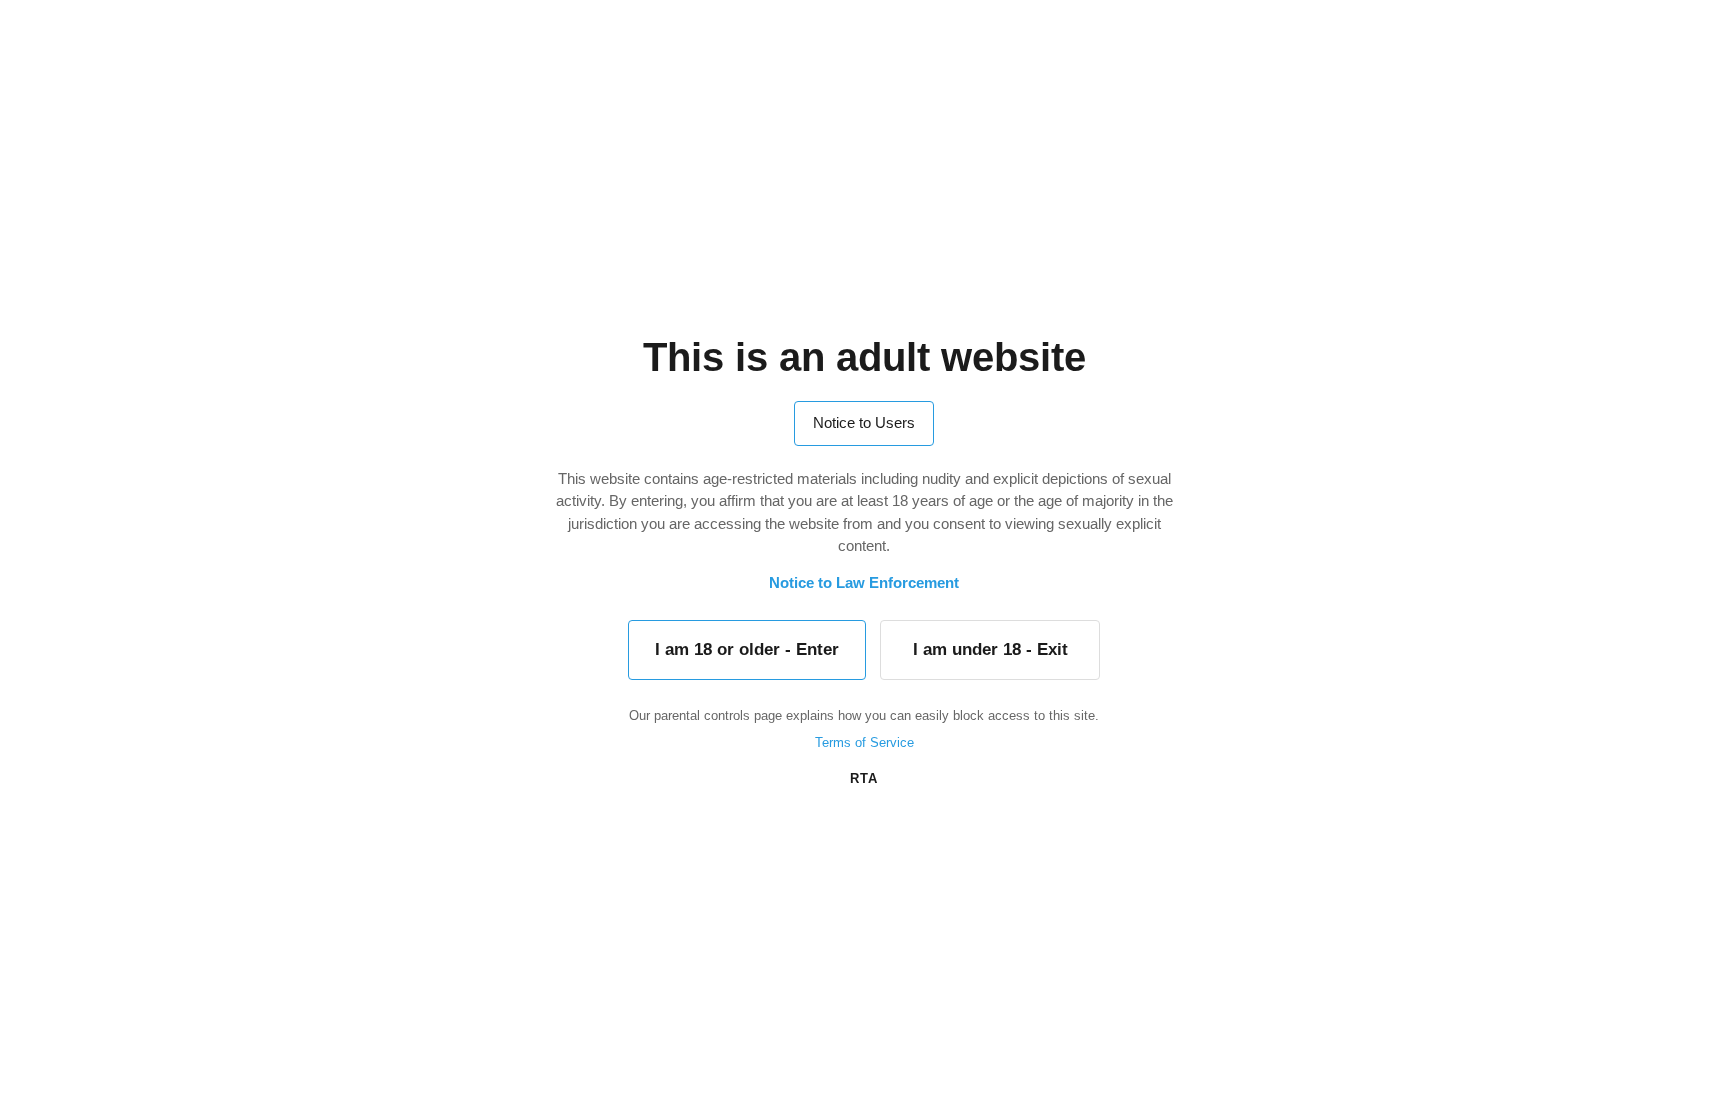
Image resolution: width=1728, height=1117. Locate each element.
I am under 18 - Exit (990, 649)
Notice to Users (864, 422)
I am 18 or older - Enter (747, 649)
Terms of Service (864, 742)
